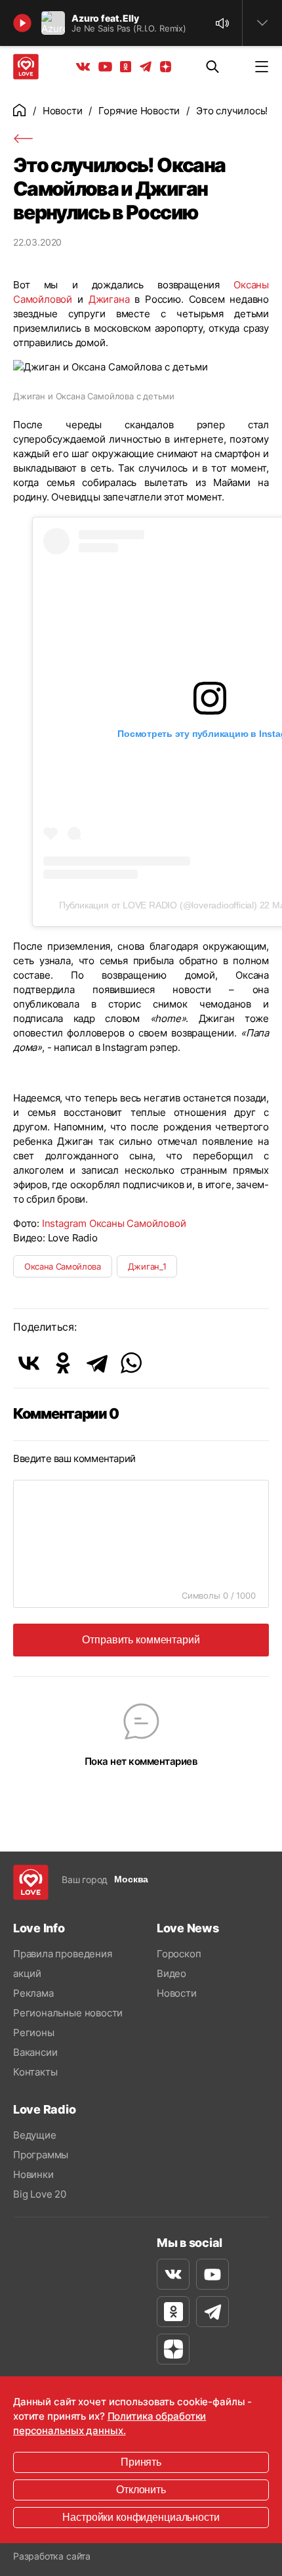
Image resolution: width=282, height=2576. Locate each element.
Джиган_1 (147, 1266)
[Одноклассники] (63, 1363)
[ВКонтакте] (29, 1363)
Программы (41, 2155)
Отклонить (141, 2490)
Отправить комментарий (141, 1640)
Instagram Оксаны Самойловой (114, 1223)
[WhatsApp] (131, 1363)
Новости (63, 111)
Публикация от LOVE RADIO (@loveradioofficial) (158, 905)
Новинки (33, 2174)
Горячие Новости (139, 111)
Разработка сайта (52, 2556)
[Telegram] (97, 1363)
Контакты (35, 2072)
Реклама (33, 1993)
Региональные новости (68, 2013)
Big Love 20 (40, 2194)
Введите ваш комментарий (74, 1458)
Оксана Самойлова (63, 1266)
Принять (141, 2462)
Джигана (109, 299)
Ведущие (35, 2135)
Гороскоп (179, 1954)
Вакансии (35, 2052)
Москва (131, 1879)
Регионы (34, 2032)
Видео (171, 1973)
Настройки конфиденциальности (141, 2517)
